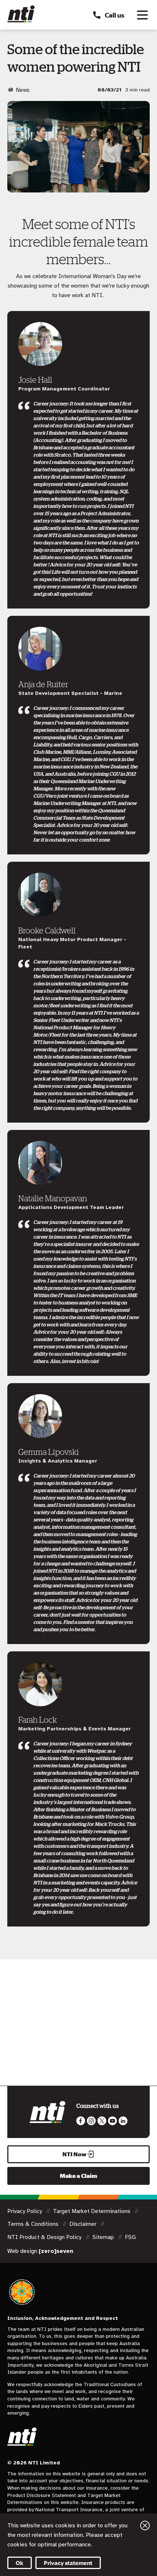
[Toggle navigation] (142, 15)
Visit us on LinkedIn (123, 2121)
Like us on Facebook (81, 2121)
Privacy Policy (25, 2211)
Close (145, 2526)
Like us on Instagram (91, 2121)
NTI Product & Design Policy (45, 2237)
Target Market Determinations (92, 2211)
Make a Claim (78, 2176)
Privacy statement (68, 2563)
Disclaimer (84, 2224)
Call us (114, 15)
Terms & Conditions (34, 2224)
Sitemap (104, 2237)
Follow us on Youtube (112, 2121)
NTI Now (74, 2154)
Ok (20, 2563)
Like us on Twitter (102, 2121)
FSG (130, 2237)
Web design (40, 2251)
